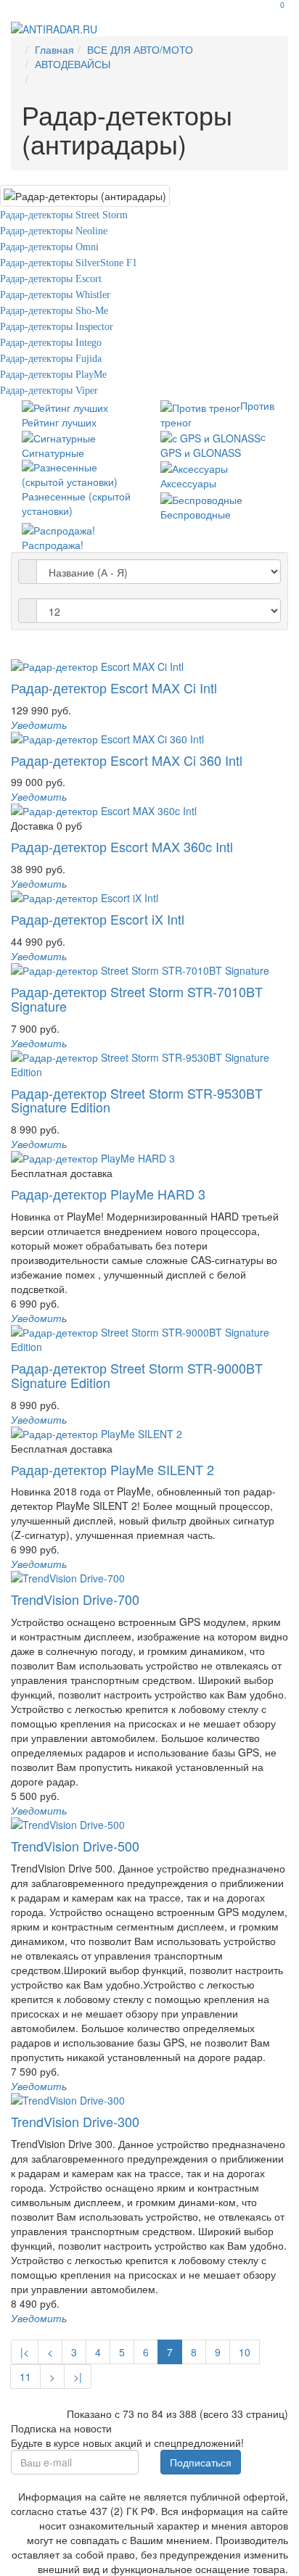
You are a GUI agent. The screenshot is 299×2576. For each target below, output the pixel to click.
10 (245, 2352)
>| (78, 2377)
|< (25, 2352)
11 (25, 2377)
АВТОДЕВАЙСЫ (73, 64)
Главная (54, 49)
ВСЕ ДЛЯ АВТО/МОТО (140, 49)
